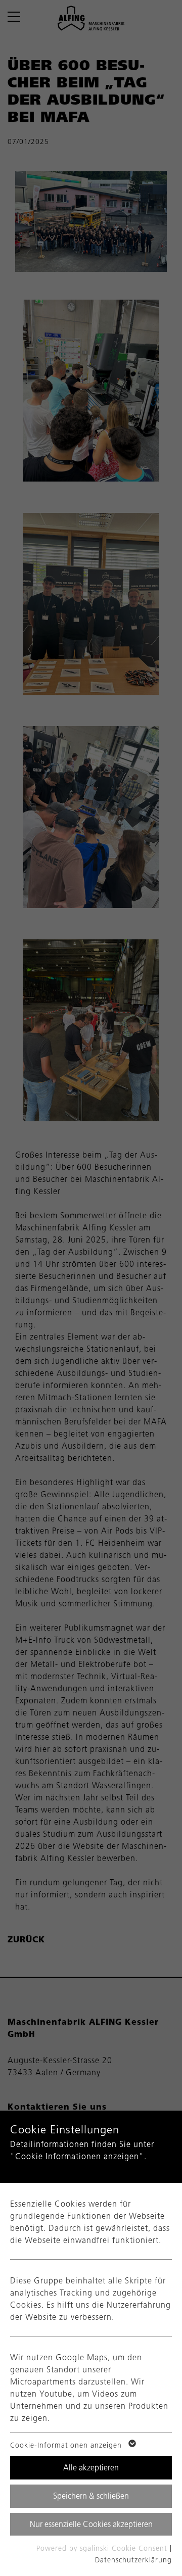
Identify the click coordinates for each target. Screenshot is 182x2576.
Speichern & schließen (91, 2496)
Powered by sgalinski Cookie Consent (103, 2548)
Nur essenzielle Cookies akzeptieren (91, 2524)
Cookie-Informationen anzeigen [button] (67, 2445)
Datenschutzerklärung (133, 2560)
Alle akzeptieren (91, 2468)
